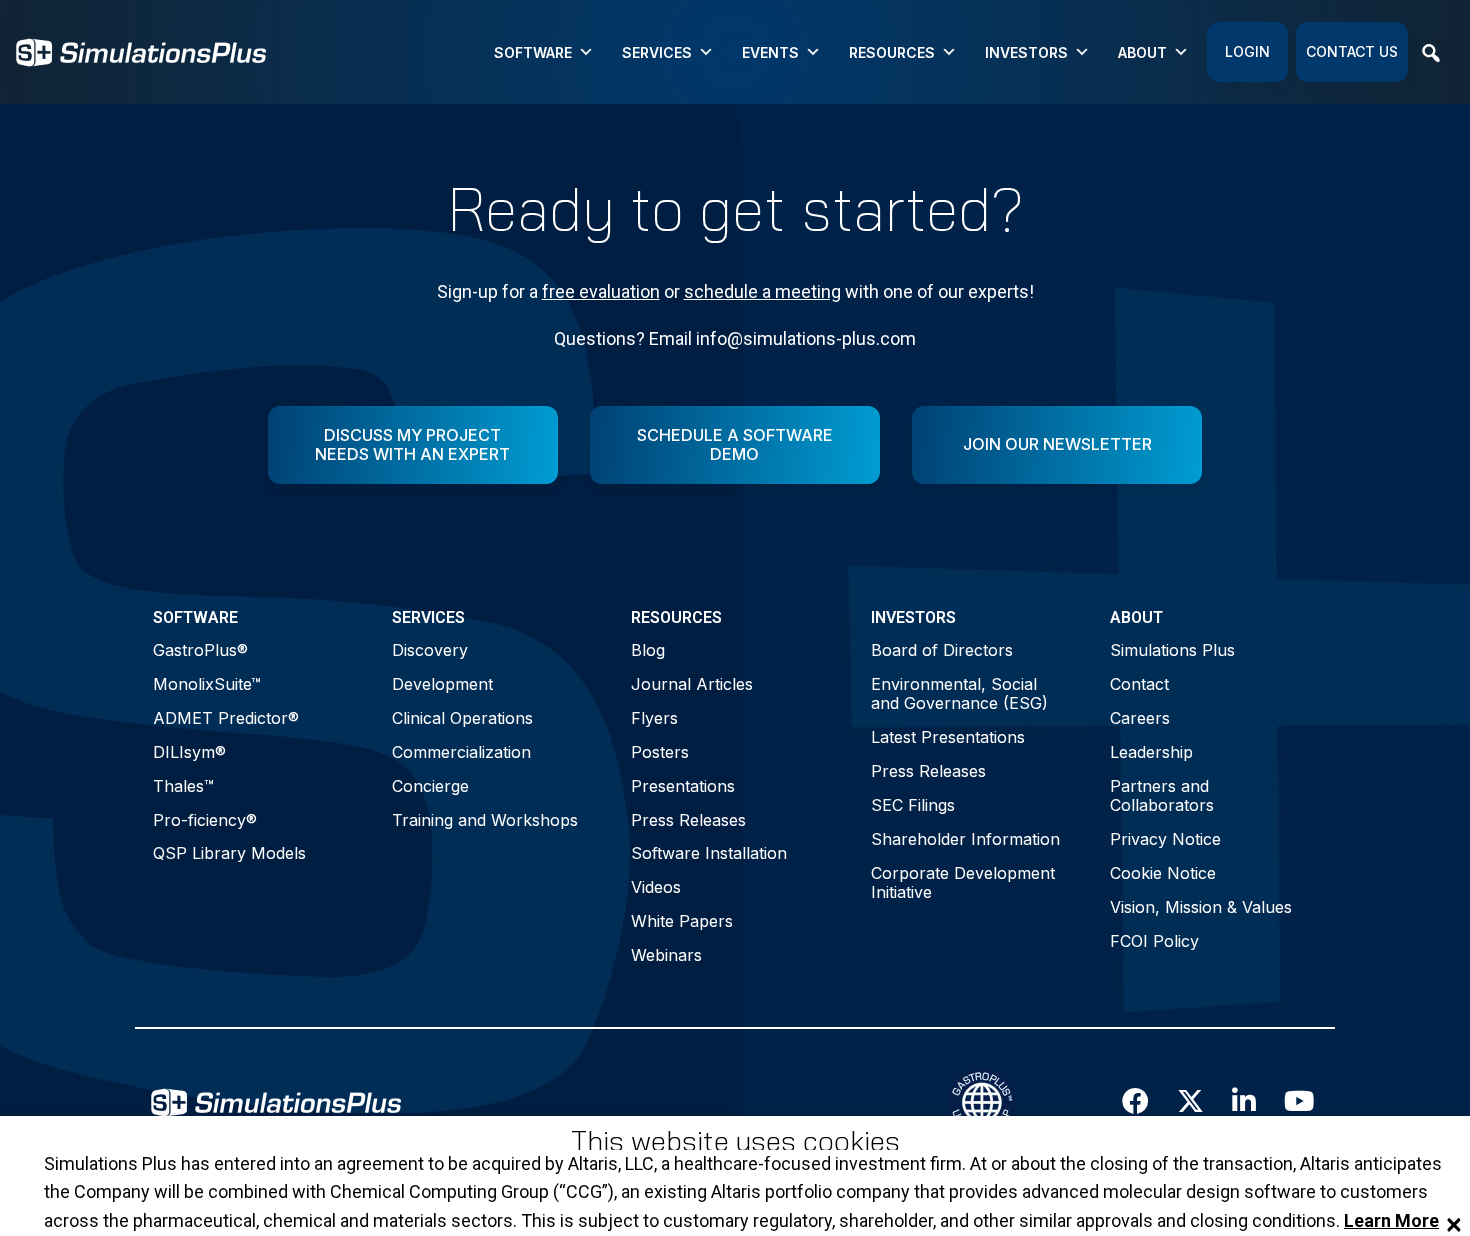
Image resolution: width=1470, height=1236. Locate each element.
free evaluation (601, 291)
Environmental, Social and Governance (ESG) (959, 693)
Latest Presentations (948, 737)
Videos (656, 887)
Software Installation (709, 853)
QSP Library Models (229, 853)
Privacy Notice (1165, 839)
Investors (1026, 52)
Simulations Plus (1172, 650)
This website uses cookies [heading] (735, 1141)
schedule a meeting (762, 291)
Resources (892, 52)
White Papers (682, 921)
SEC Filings (913, 805)
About (1142, 52)
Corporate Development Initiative (963, 882)
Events (770, 52)
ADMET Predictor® (226, 718)
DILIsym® (189, 752)
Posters (660, 752)
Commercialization (461, 752)
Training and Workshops (485, 820)
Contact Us (1352, 51)
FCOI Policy (1154, 941)
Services (657, 52)
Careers (1140, 718)
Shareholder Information (965, 839)
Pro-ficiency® (205, 820)
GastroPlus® (200, 650)
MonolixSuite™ (207, 684)
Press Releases (688, 820)
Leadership (1151, 752)
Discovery (430, 650)
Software (533, 52)
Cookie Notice (1163, 873)
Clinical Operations (462, 718)
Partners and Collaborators (1162, 795)
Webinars (666, 955)
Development (442, 684)
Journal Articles (692, 684)
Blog (648, 650)
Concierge (430, 786)
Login (1247, 51)
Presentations (683, 786)
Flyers (654, 718)
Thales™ (183, 786)
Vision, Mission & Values (1201, 907)
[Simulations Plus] (141, 50)
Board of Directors (942, 650)
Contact (1139, 684)
